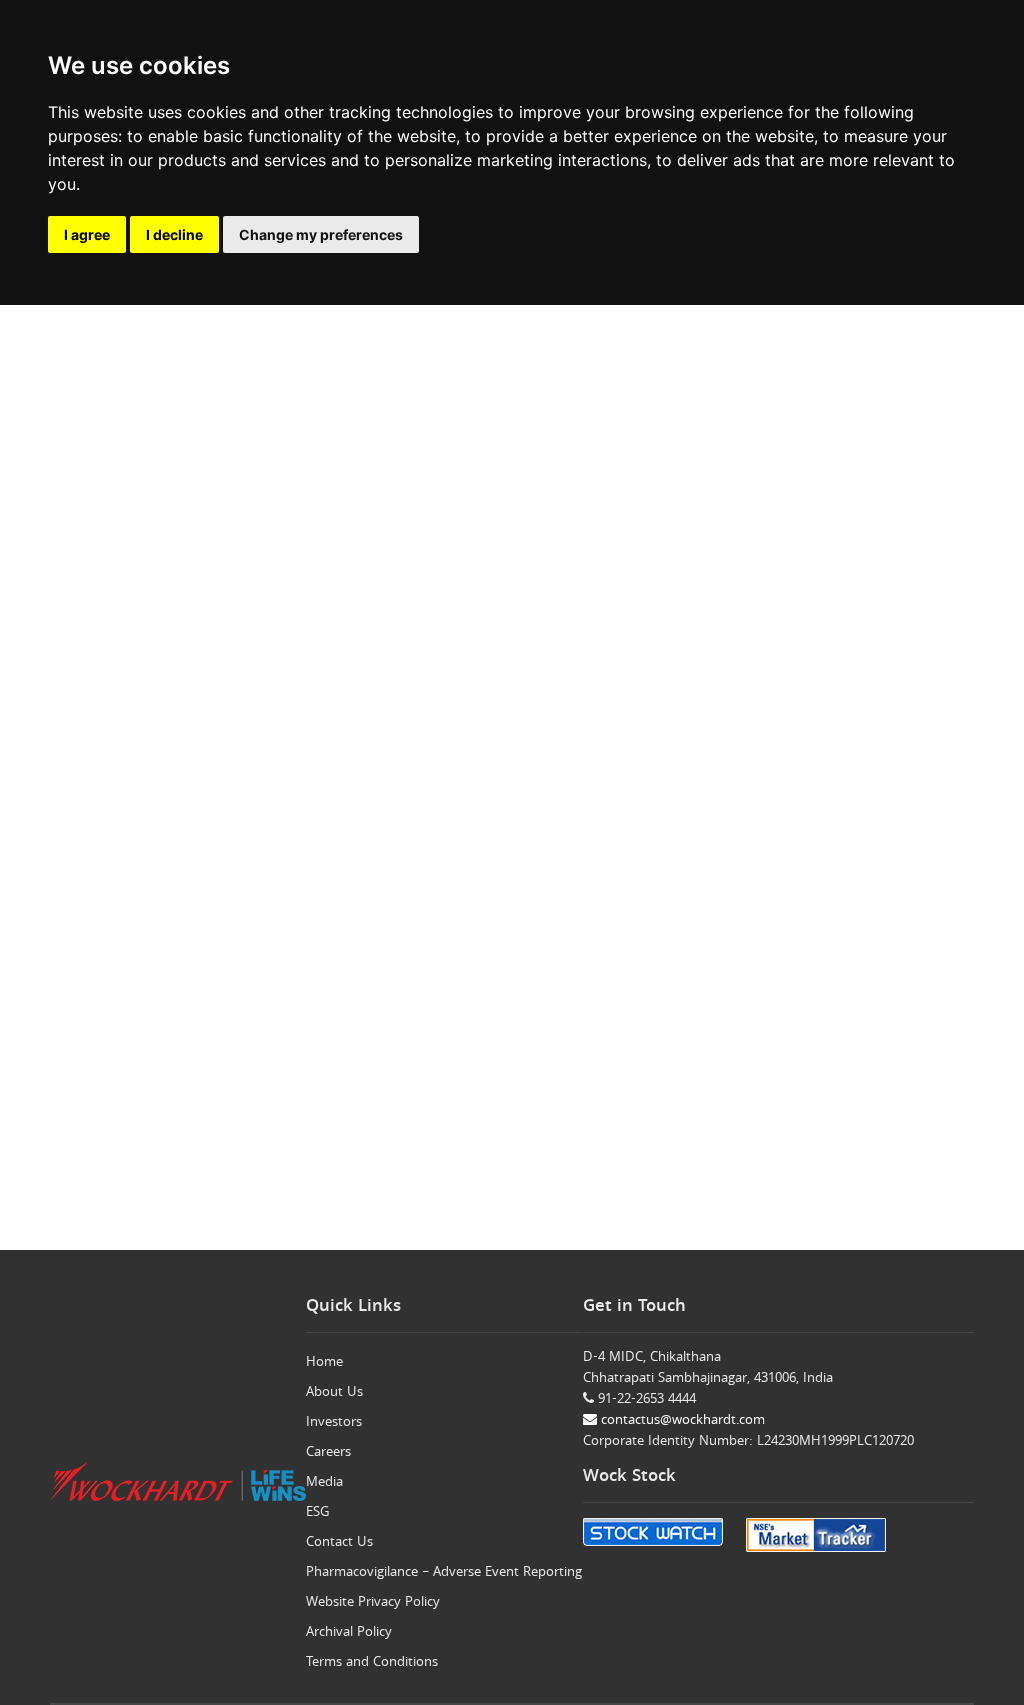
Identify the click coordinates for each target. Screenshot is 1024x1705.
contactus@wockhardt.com (681, 1421)
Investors (334, 1423)
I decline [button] (174, 234)
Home (324, 1363)
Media (324, 1483)
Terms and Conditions (372, 1663)
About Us (334, 1393)
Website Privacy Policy (373, 1603)
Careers (328, 1453)
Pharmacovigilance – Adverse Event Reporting (444, 1573)
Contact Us (339, 1543)
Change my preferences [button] (321, 234)
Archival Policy (349, 1633)
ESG (318, 1513)
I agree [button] (87, 234)
